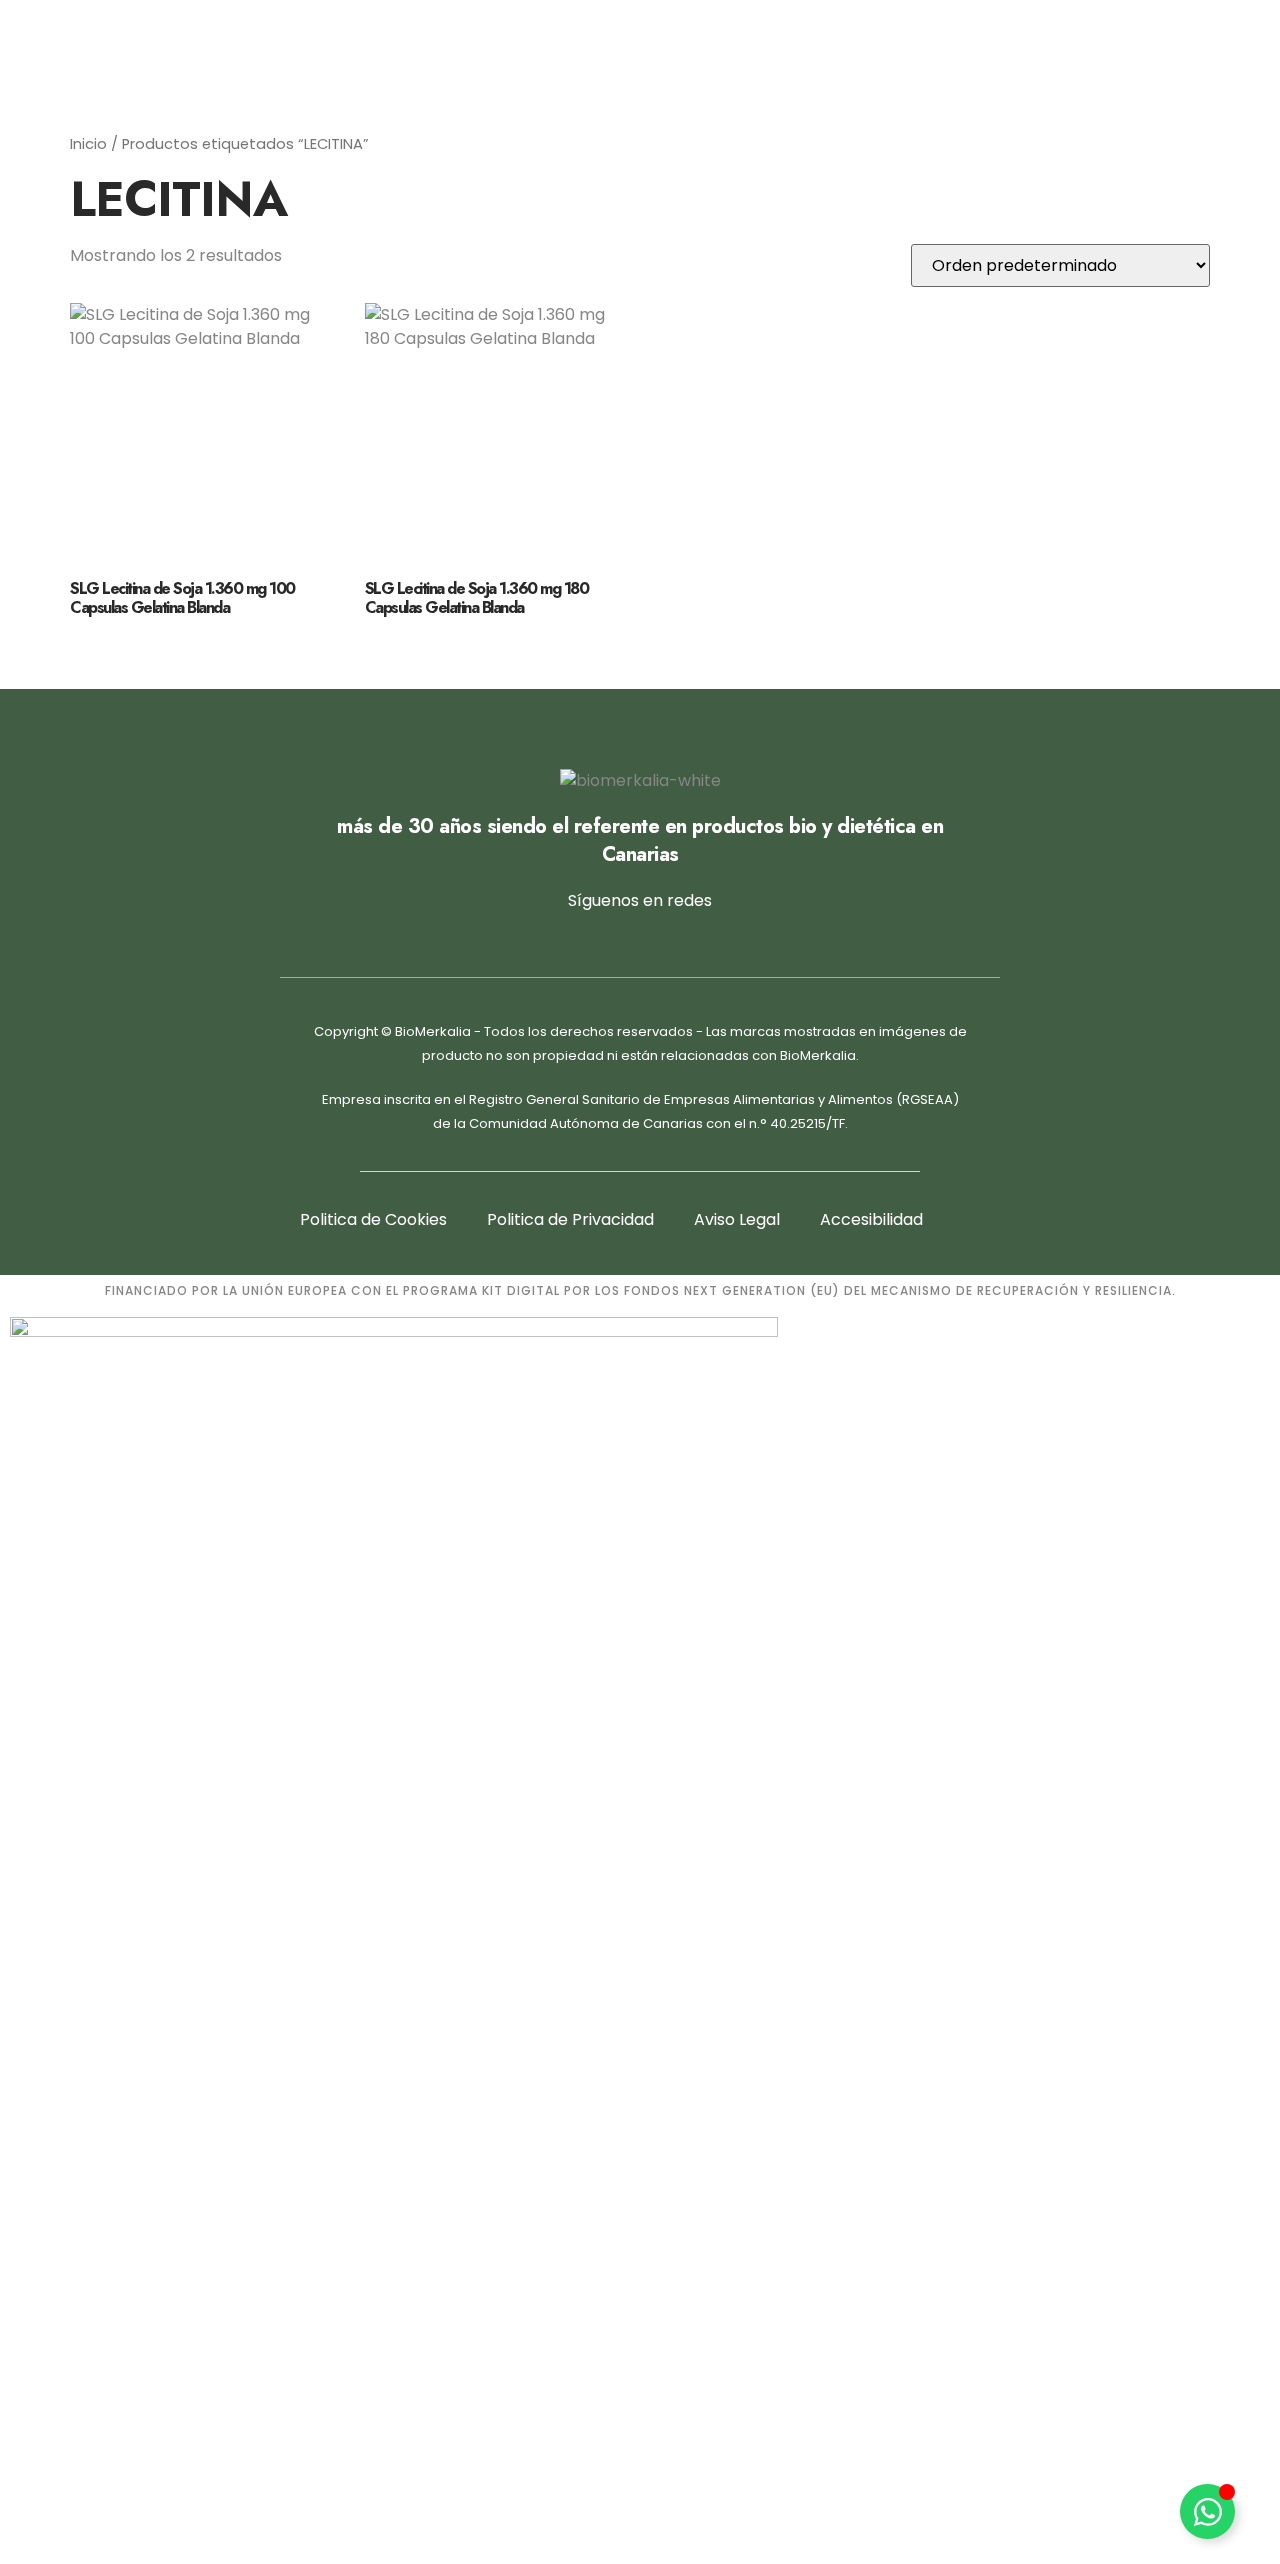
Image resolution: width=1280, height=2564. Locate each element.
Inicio (88, 144)
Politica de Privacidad (570, 1219)
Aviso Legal (737, 1219)
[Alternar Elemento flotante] (1207, 2511)
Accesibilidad (871, 1219)
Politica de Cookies (373, 1219)
